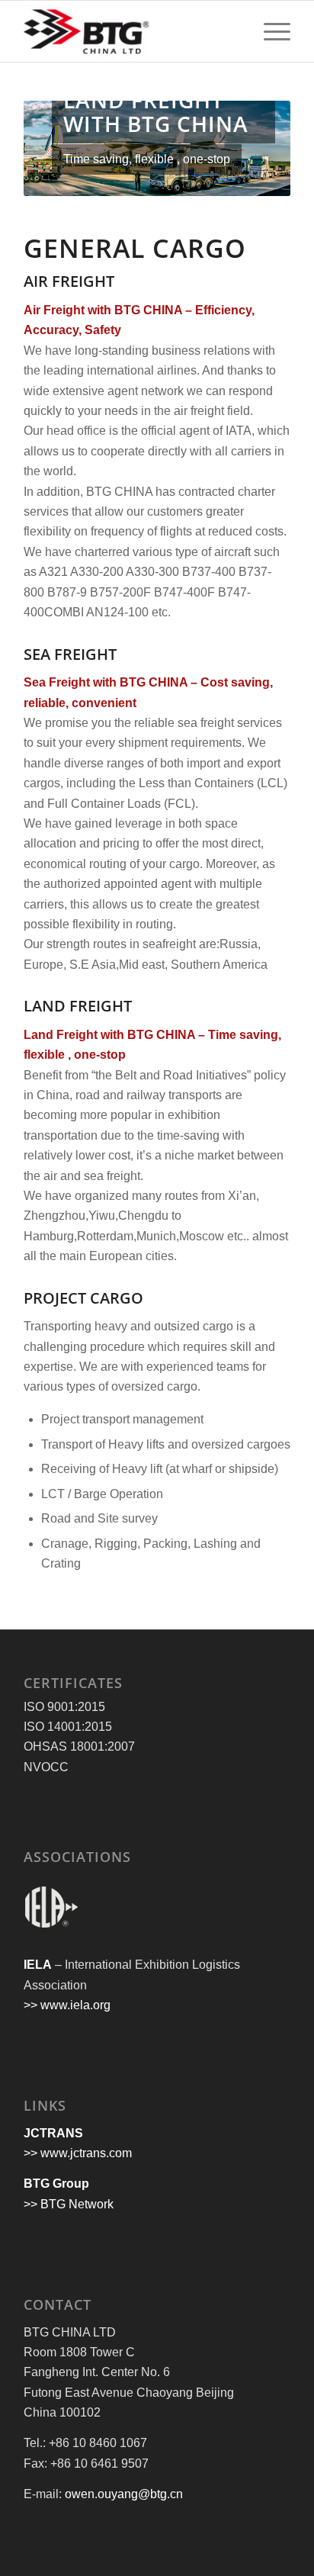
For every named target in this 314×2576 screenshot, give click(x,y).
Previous (58, 149)
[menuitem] (269, 31)
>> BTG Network (69, 2204)
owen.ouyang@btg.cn (124, 2494)
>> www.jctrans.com (78, 2153)
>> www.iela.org (67, 2005)
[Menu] (269, 31)
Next (256, 149)
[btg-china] (130, 31)
